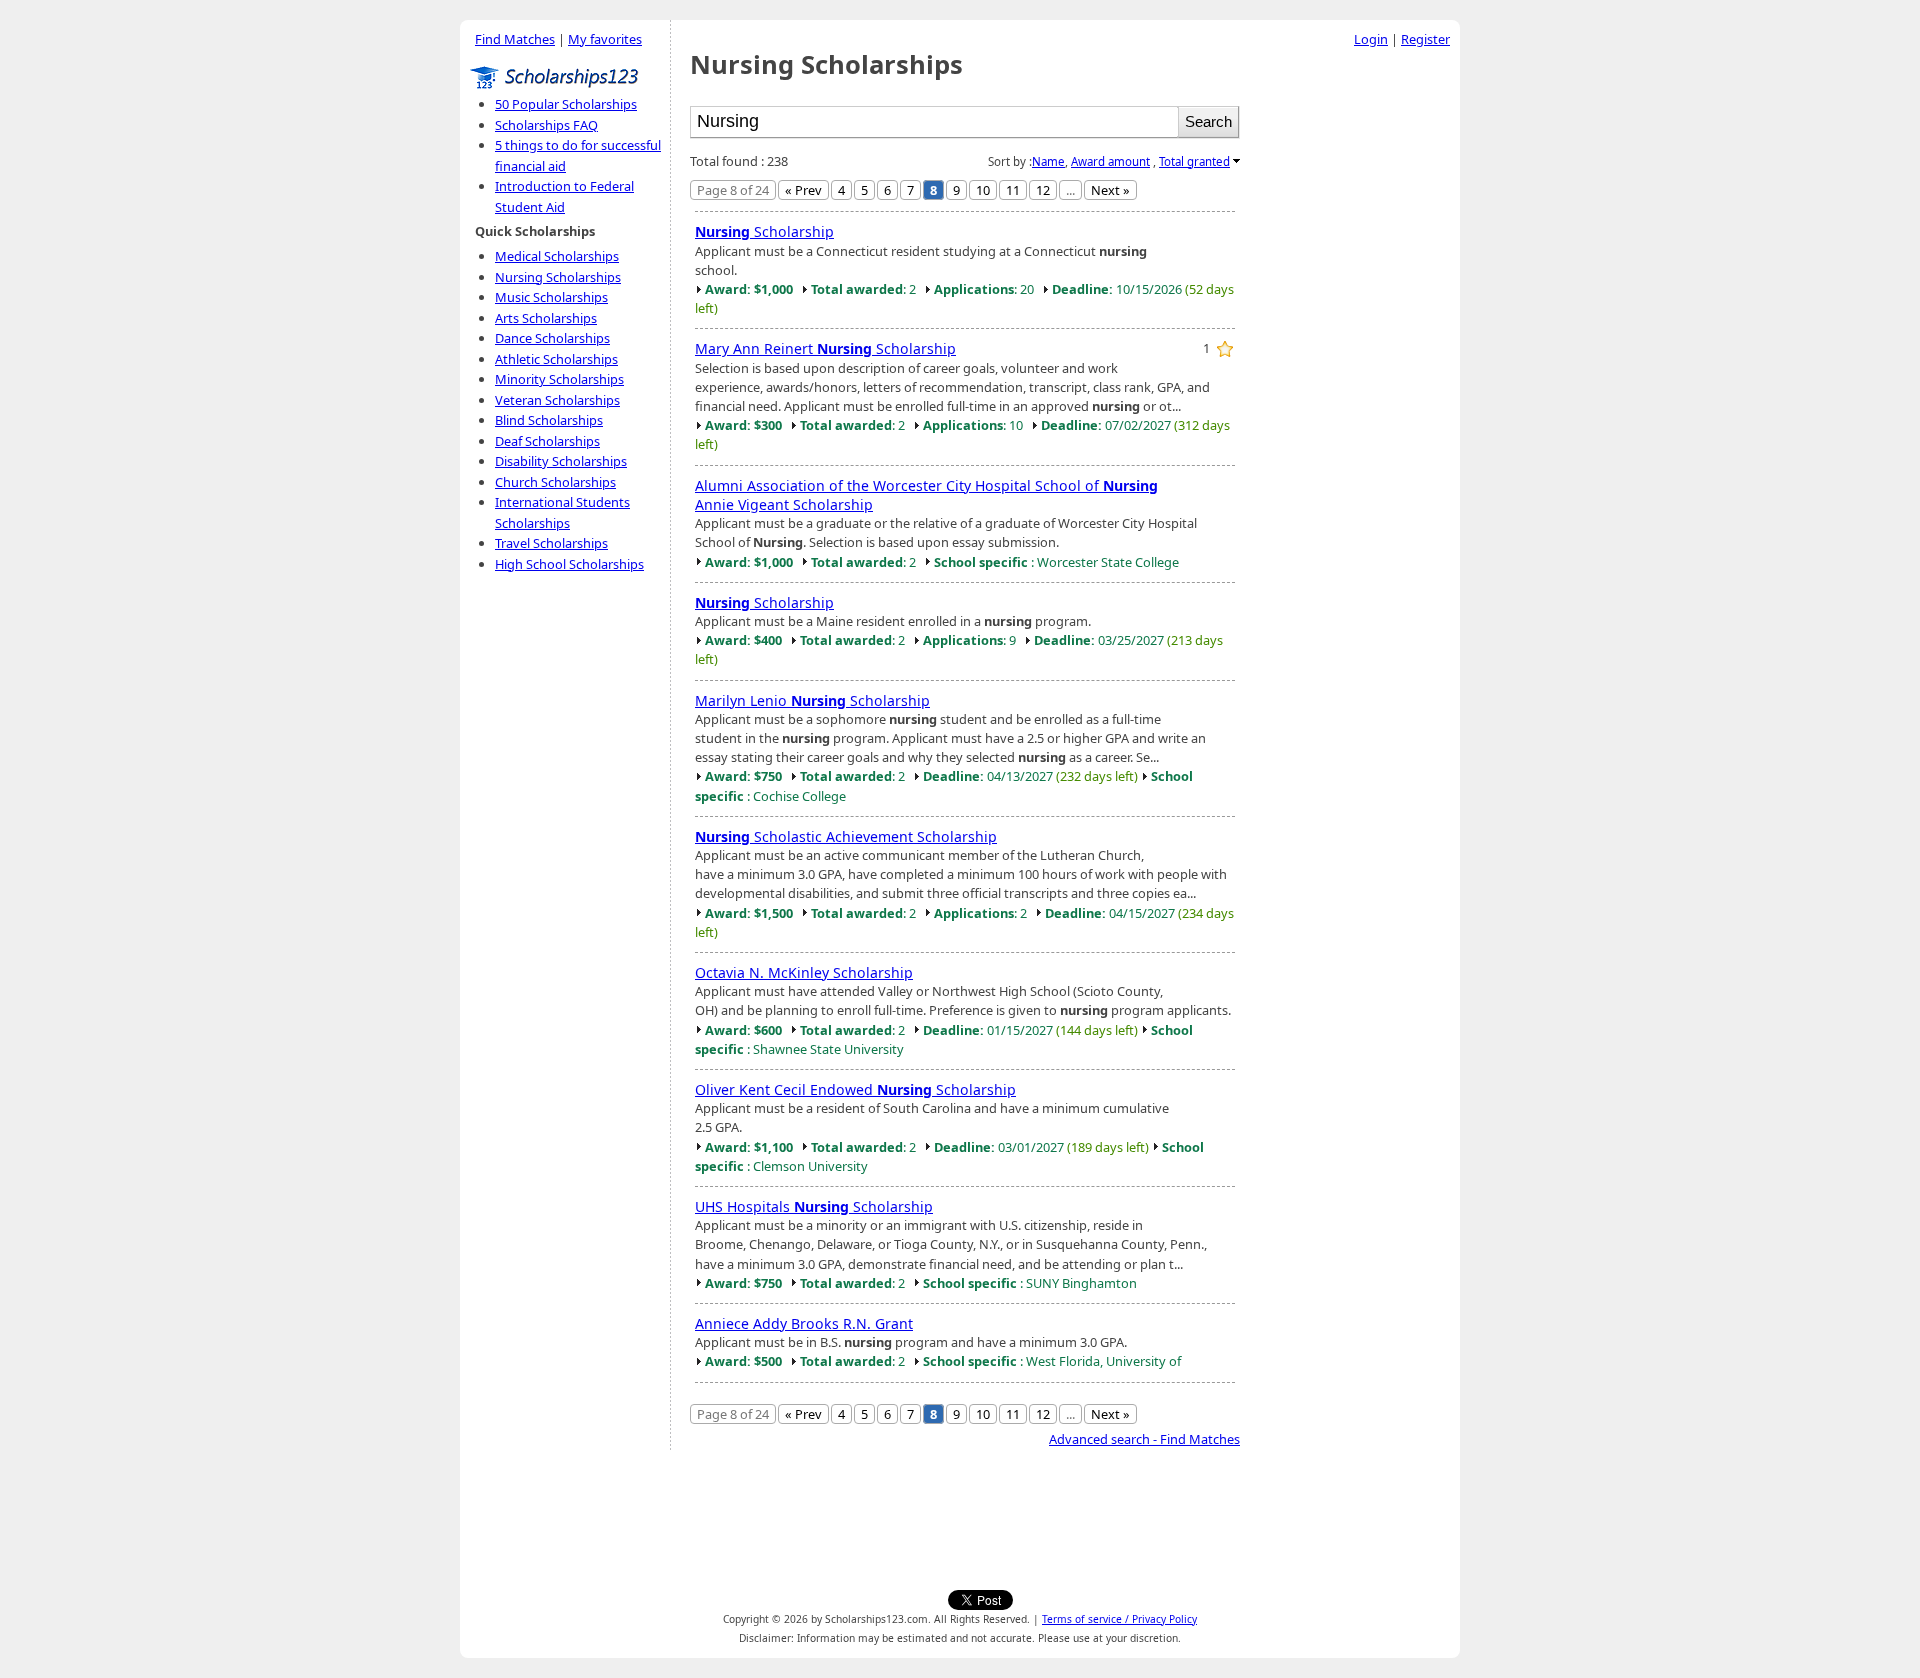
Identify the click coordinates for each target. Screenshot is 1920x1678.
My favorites (605, 39)
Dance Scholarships (552, 338)
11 (1013, 190)
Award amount (1110, 161)
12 (1043, 190)
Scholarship (764, 231)
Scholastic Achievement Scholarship (846, 836)
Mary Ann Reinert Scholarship (825, 348)
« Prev (803, 190)
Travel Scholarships (551, 543)
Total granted (1194, 161)
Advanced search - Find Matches (1144, 1439)
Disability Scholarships (561, 461)
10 (983, 190)
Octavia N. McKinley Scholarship (804, 972)
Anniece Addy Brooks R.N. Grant (804, 1323)
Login (1371, 39)
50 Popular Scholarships (566, 104)
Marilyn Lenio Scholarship (812, 700)
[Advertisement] (1355, 359)
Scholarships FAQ (546, 125)
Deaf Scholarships (547, 441)
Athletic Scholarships (556, 359)
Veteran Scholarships (557, 400)
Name (1048, 161)
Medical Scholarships (557, 256)
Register (1425, 39)
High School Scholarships (569, 564)
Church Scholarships (555, 482)
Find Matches (515, 39)
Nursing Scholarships (558, 277)
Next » (1110, 190)
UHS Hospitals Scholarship (814, 1206)
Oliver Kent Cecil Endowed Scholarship (855, 1089)
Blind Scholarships (549, 420)
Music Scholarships (551, 297)
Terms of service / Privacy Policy (1119, 1619)
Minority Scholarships (559, 379)
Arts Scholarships (546, 318)
